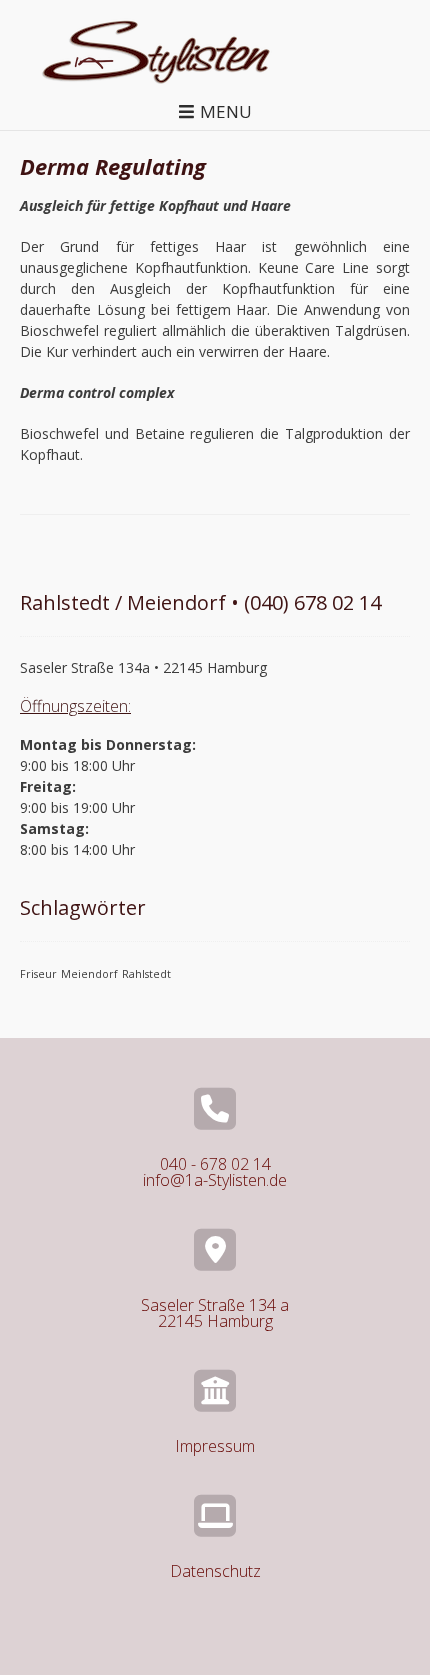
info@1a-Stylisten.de (215, 1180)
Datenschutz (215, 1571)
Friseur (38, 974)
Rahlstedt (146, 974)
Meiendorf (89, 974)
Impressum (215, 1446)
